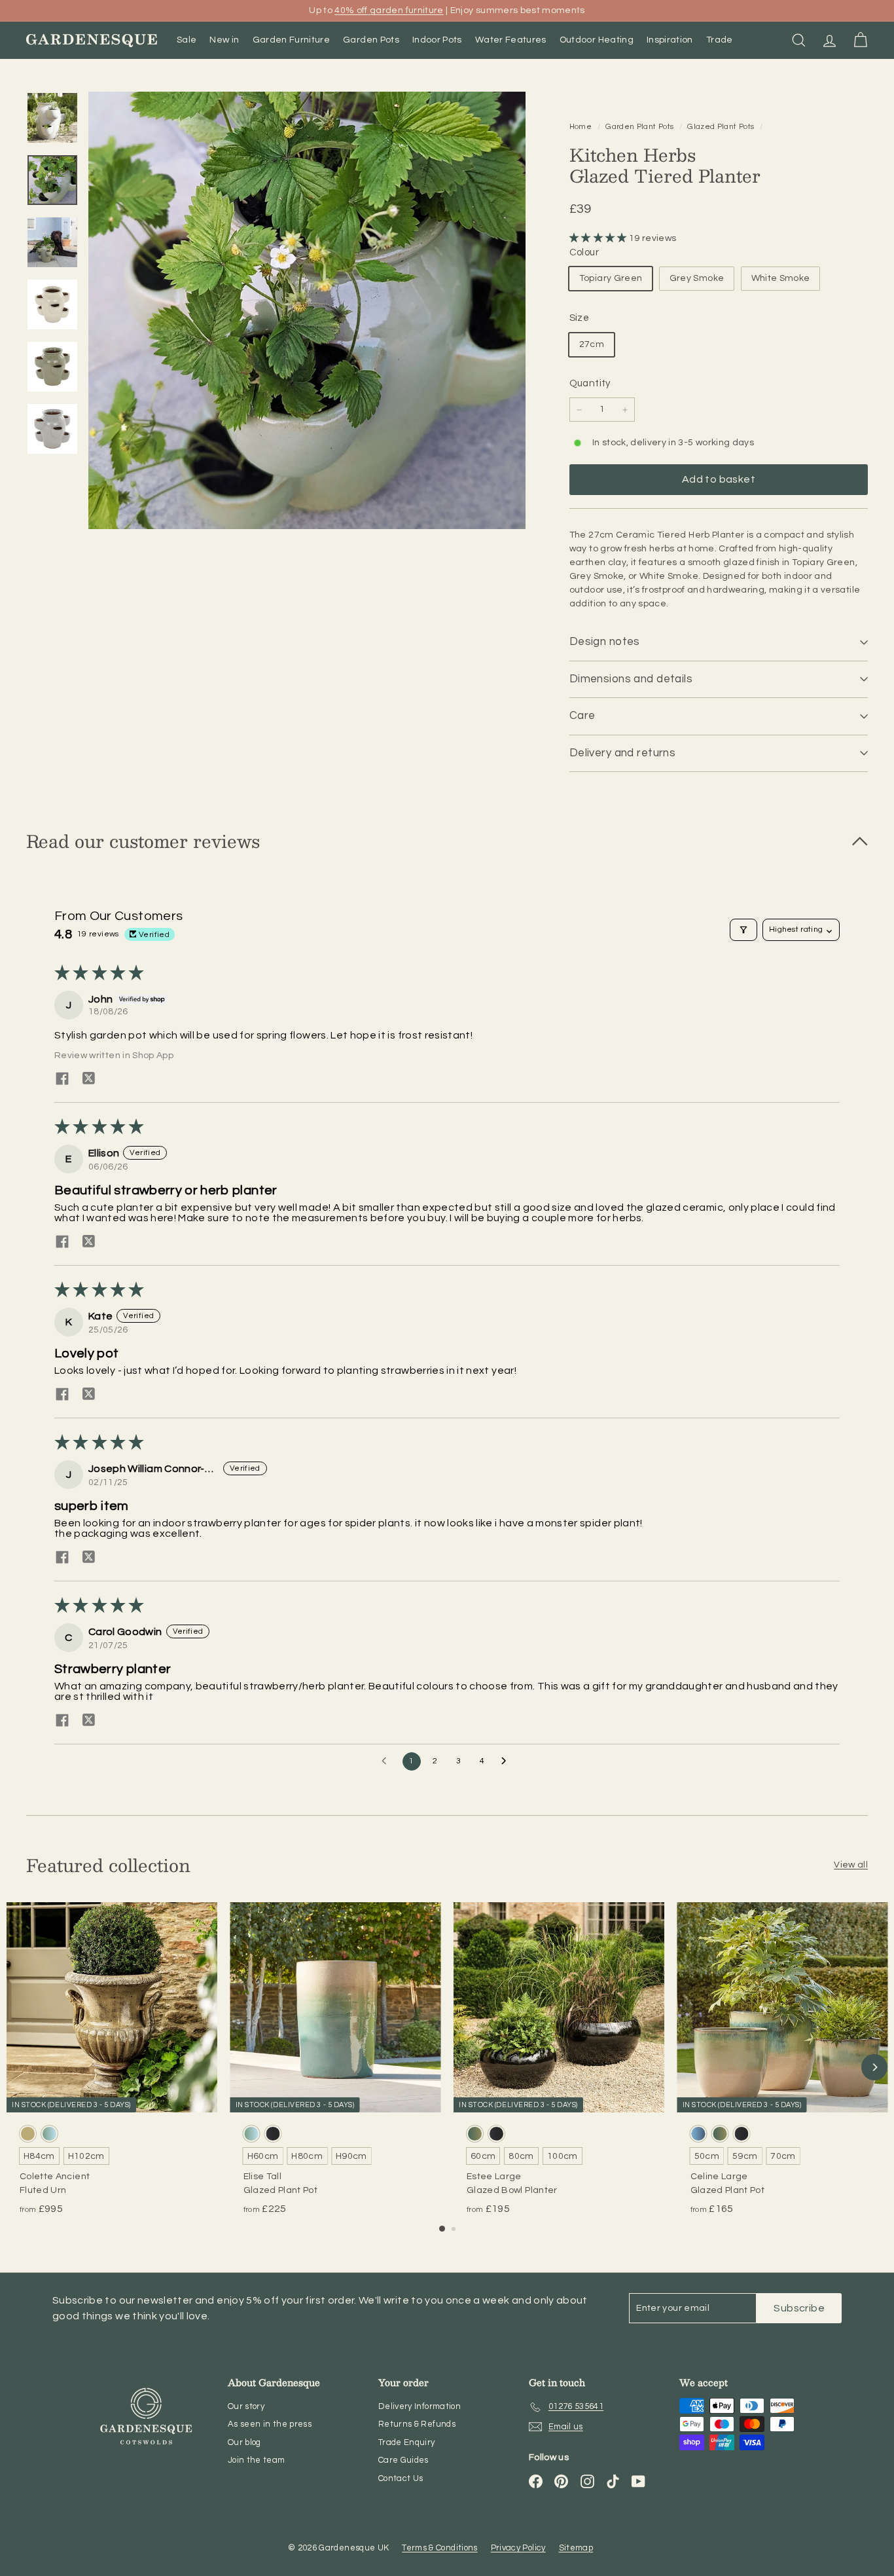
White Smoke (781, 278)
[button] (599, 238)
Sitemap (576, 2548)
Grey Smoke (697, 278)
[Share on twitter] (88, 1078)
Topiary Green (611, 278)
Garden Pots (371, 40)
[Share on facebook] (62, 1078)
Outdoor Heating (597, 40)
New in (224, 40)
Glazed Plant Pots (721, 126)
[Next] (874, 2067)
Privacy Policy (518, 2548)
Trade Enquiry (407, 2442)
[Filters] (743, 930)
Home (582, 126)
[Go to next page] (507, 1761)
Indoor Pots (437, 40)
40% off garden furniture (389, 10)
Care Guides (403, 2460)
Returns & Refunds (417, 2424)
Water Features (511, 40)
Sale (187, 40)
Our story (246, 2406)
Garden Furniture (292, 40)
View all (851, 1865)
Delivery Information (420, 2406)
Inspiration (670, 40)
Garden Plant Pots (639, 126)
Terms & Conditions (439, 2548)
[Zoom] (307, 310)
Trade (720, 40)
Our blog (244, 2442)
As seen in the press (270, 2424)
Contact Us (401, 2478)
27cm (592, 344)
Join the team (257, 2460)
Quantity (590, 383)
